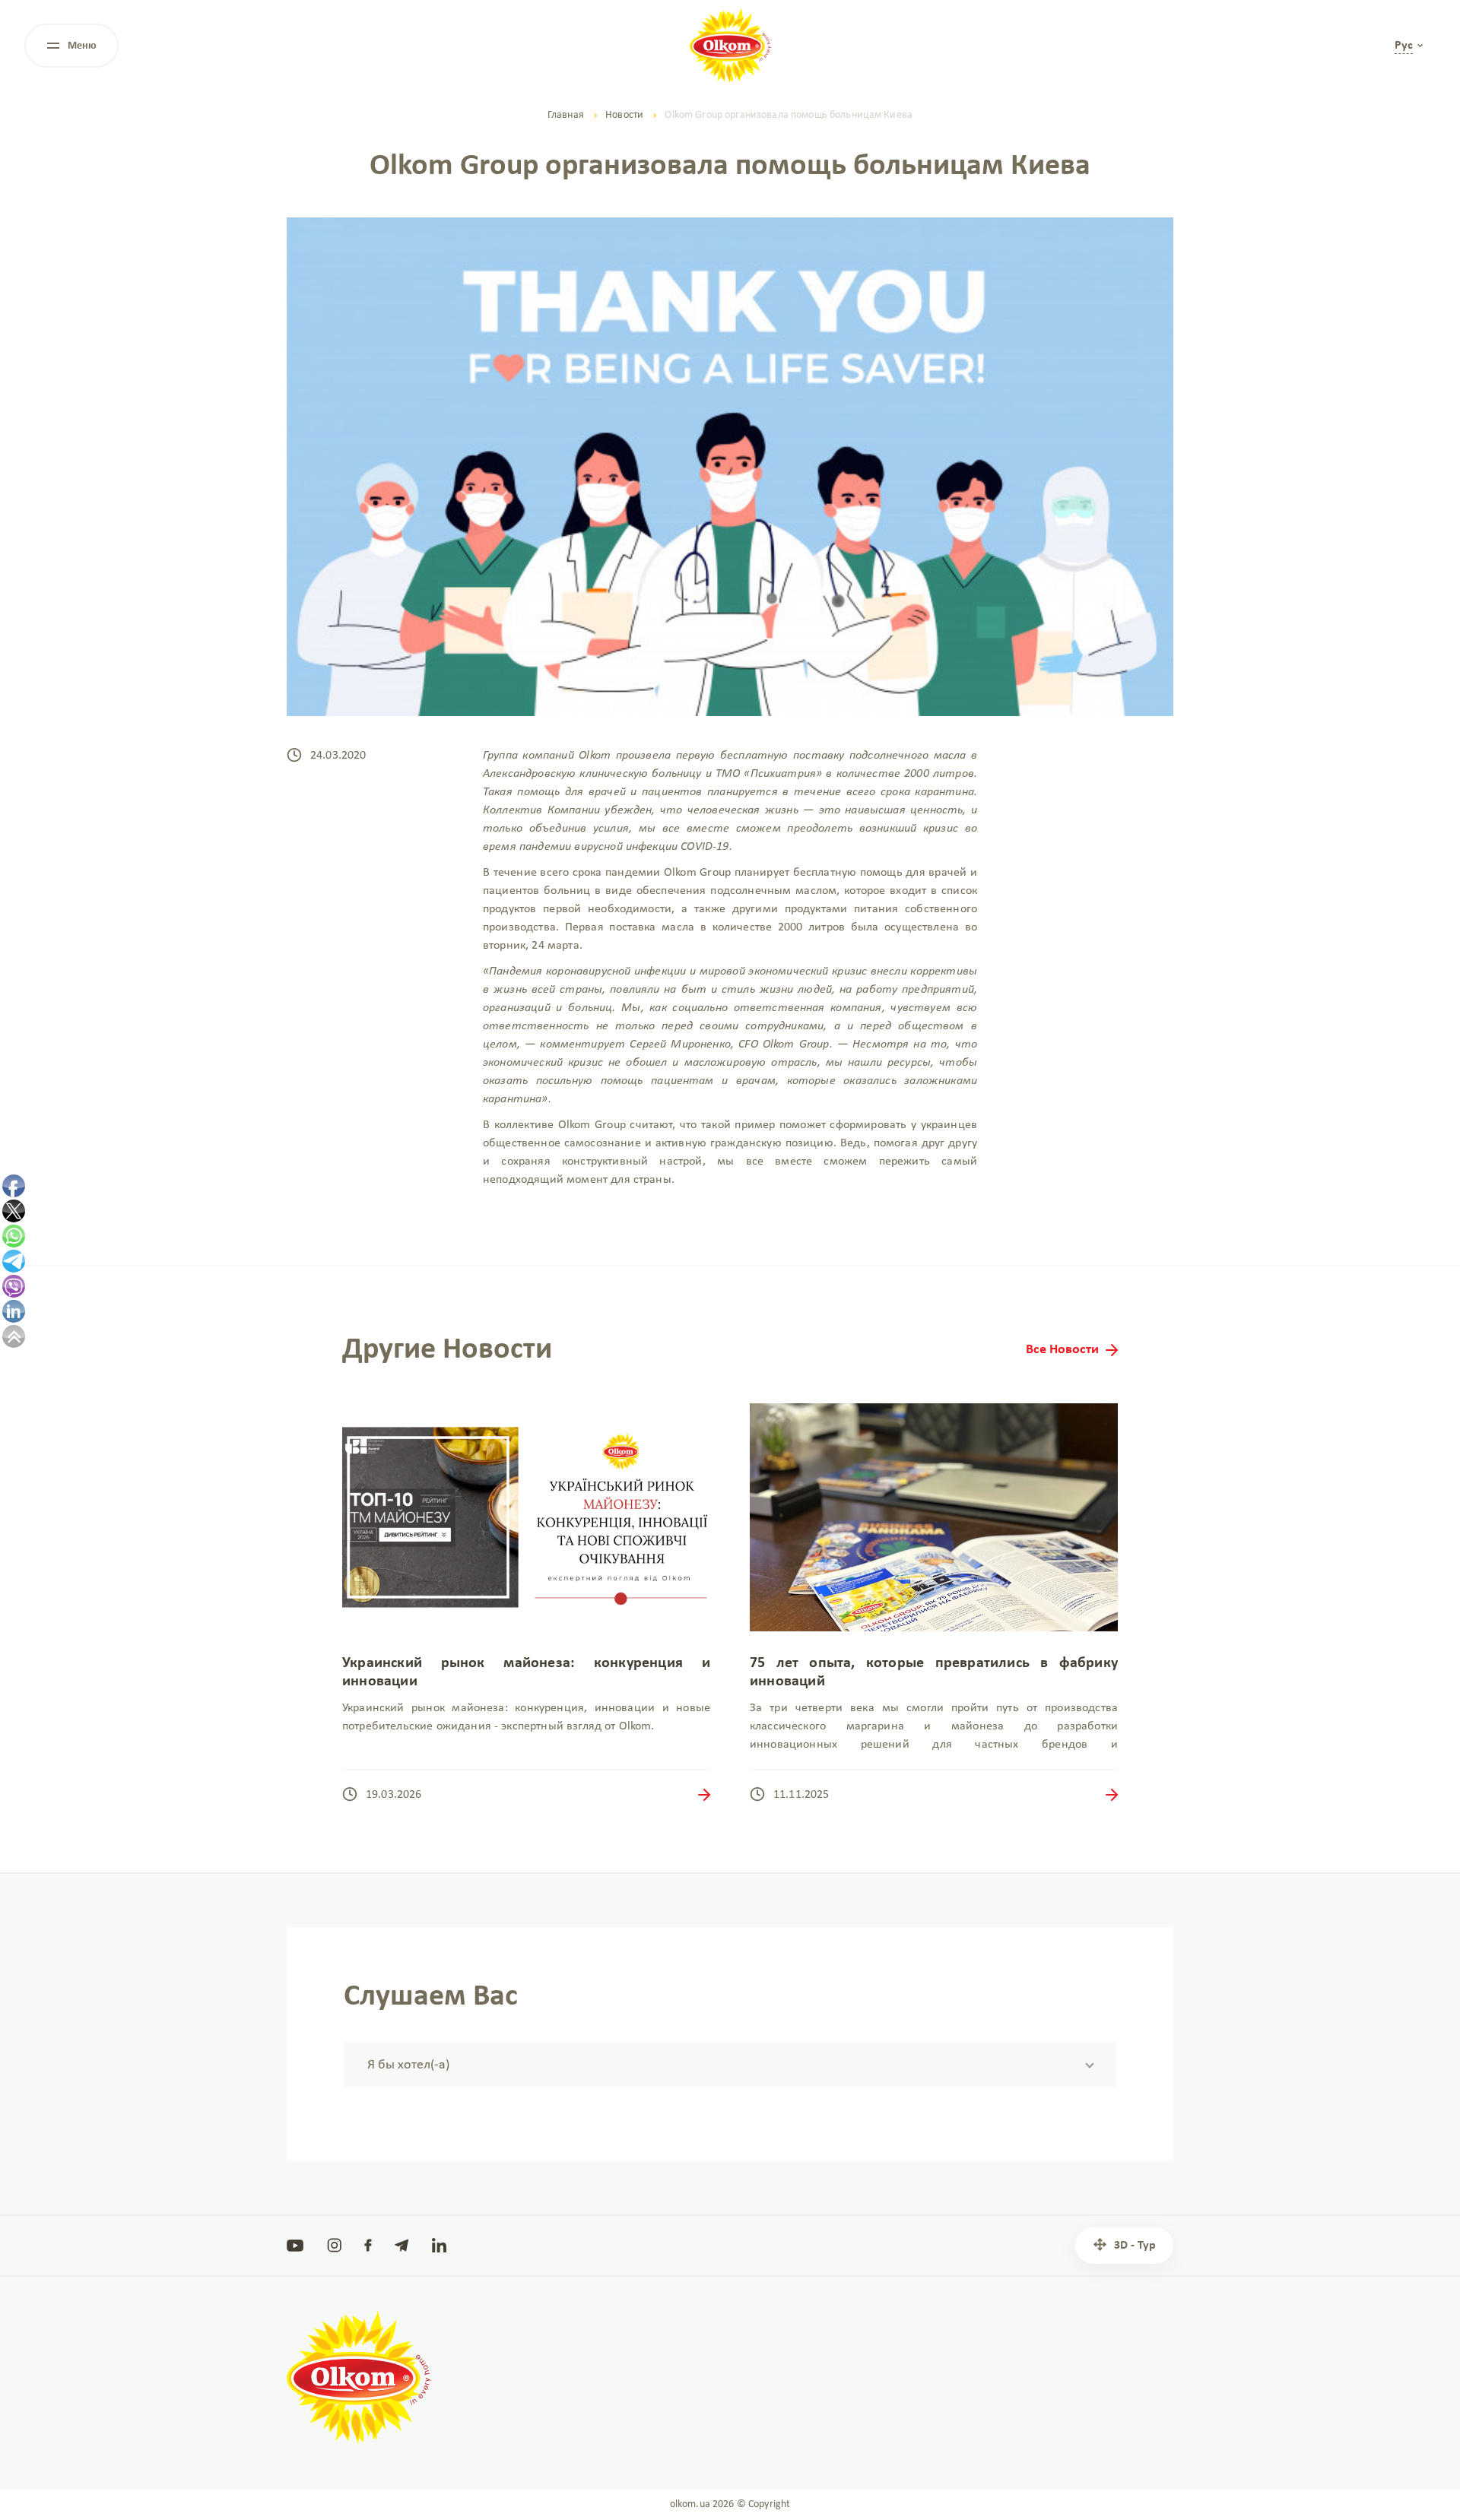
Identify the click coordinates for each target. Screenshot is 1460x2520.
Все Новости (1062, 1350)
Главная (566, 115)
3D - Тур (1135, 2246)
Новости (624, 115)
